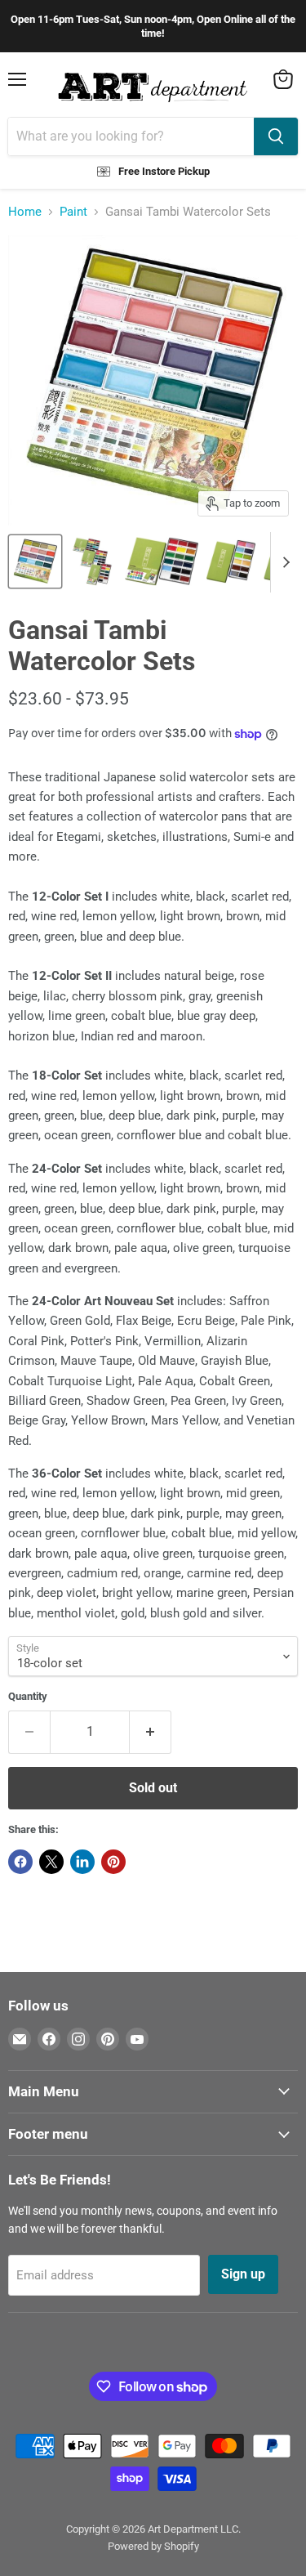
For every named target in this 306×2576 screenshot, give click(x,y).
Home (25, 212)
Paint (73, 212)
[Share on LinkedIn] (82, 1862)
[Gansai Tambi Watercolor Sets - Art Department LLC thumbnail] (35, 561)
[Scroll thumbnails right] (283, 562)
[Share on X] (51, 1862)
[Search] (276, 136)
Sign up (243, 2274)
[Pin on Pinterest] (113, 1862)
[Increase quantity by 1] (151, 1732)
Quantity (28, 1696)
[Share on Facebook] (20, 1862)
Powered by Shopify (153, 2546)
